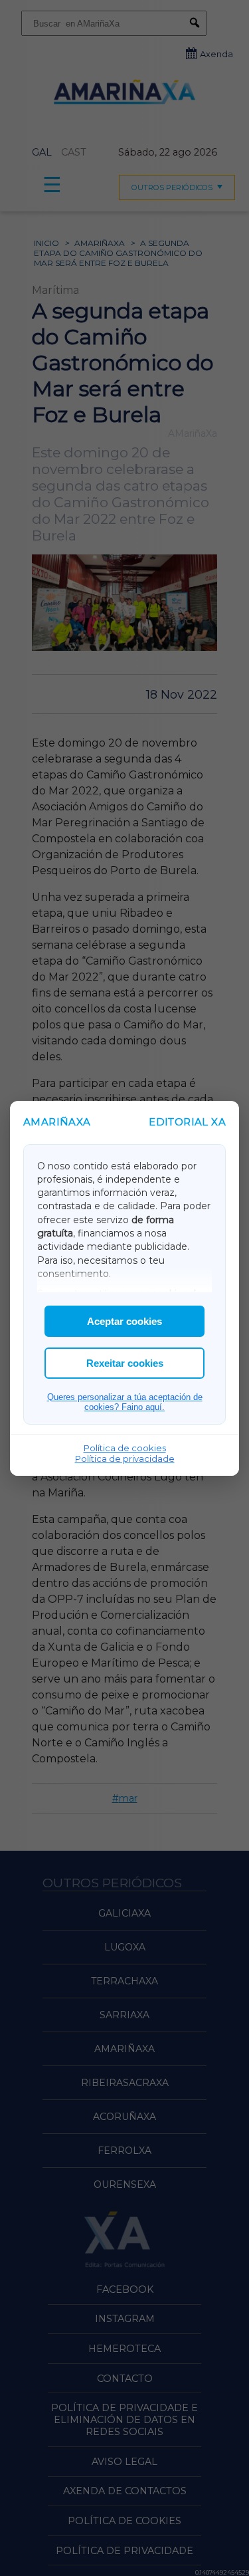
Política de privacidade (125, 1459)
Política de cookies (125, 1448)
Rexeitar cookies (125, 1363)
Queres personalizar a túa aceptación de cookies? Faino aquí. (125, 1402)
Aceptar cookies (124, 1321)
